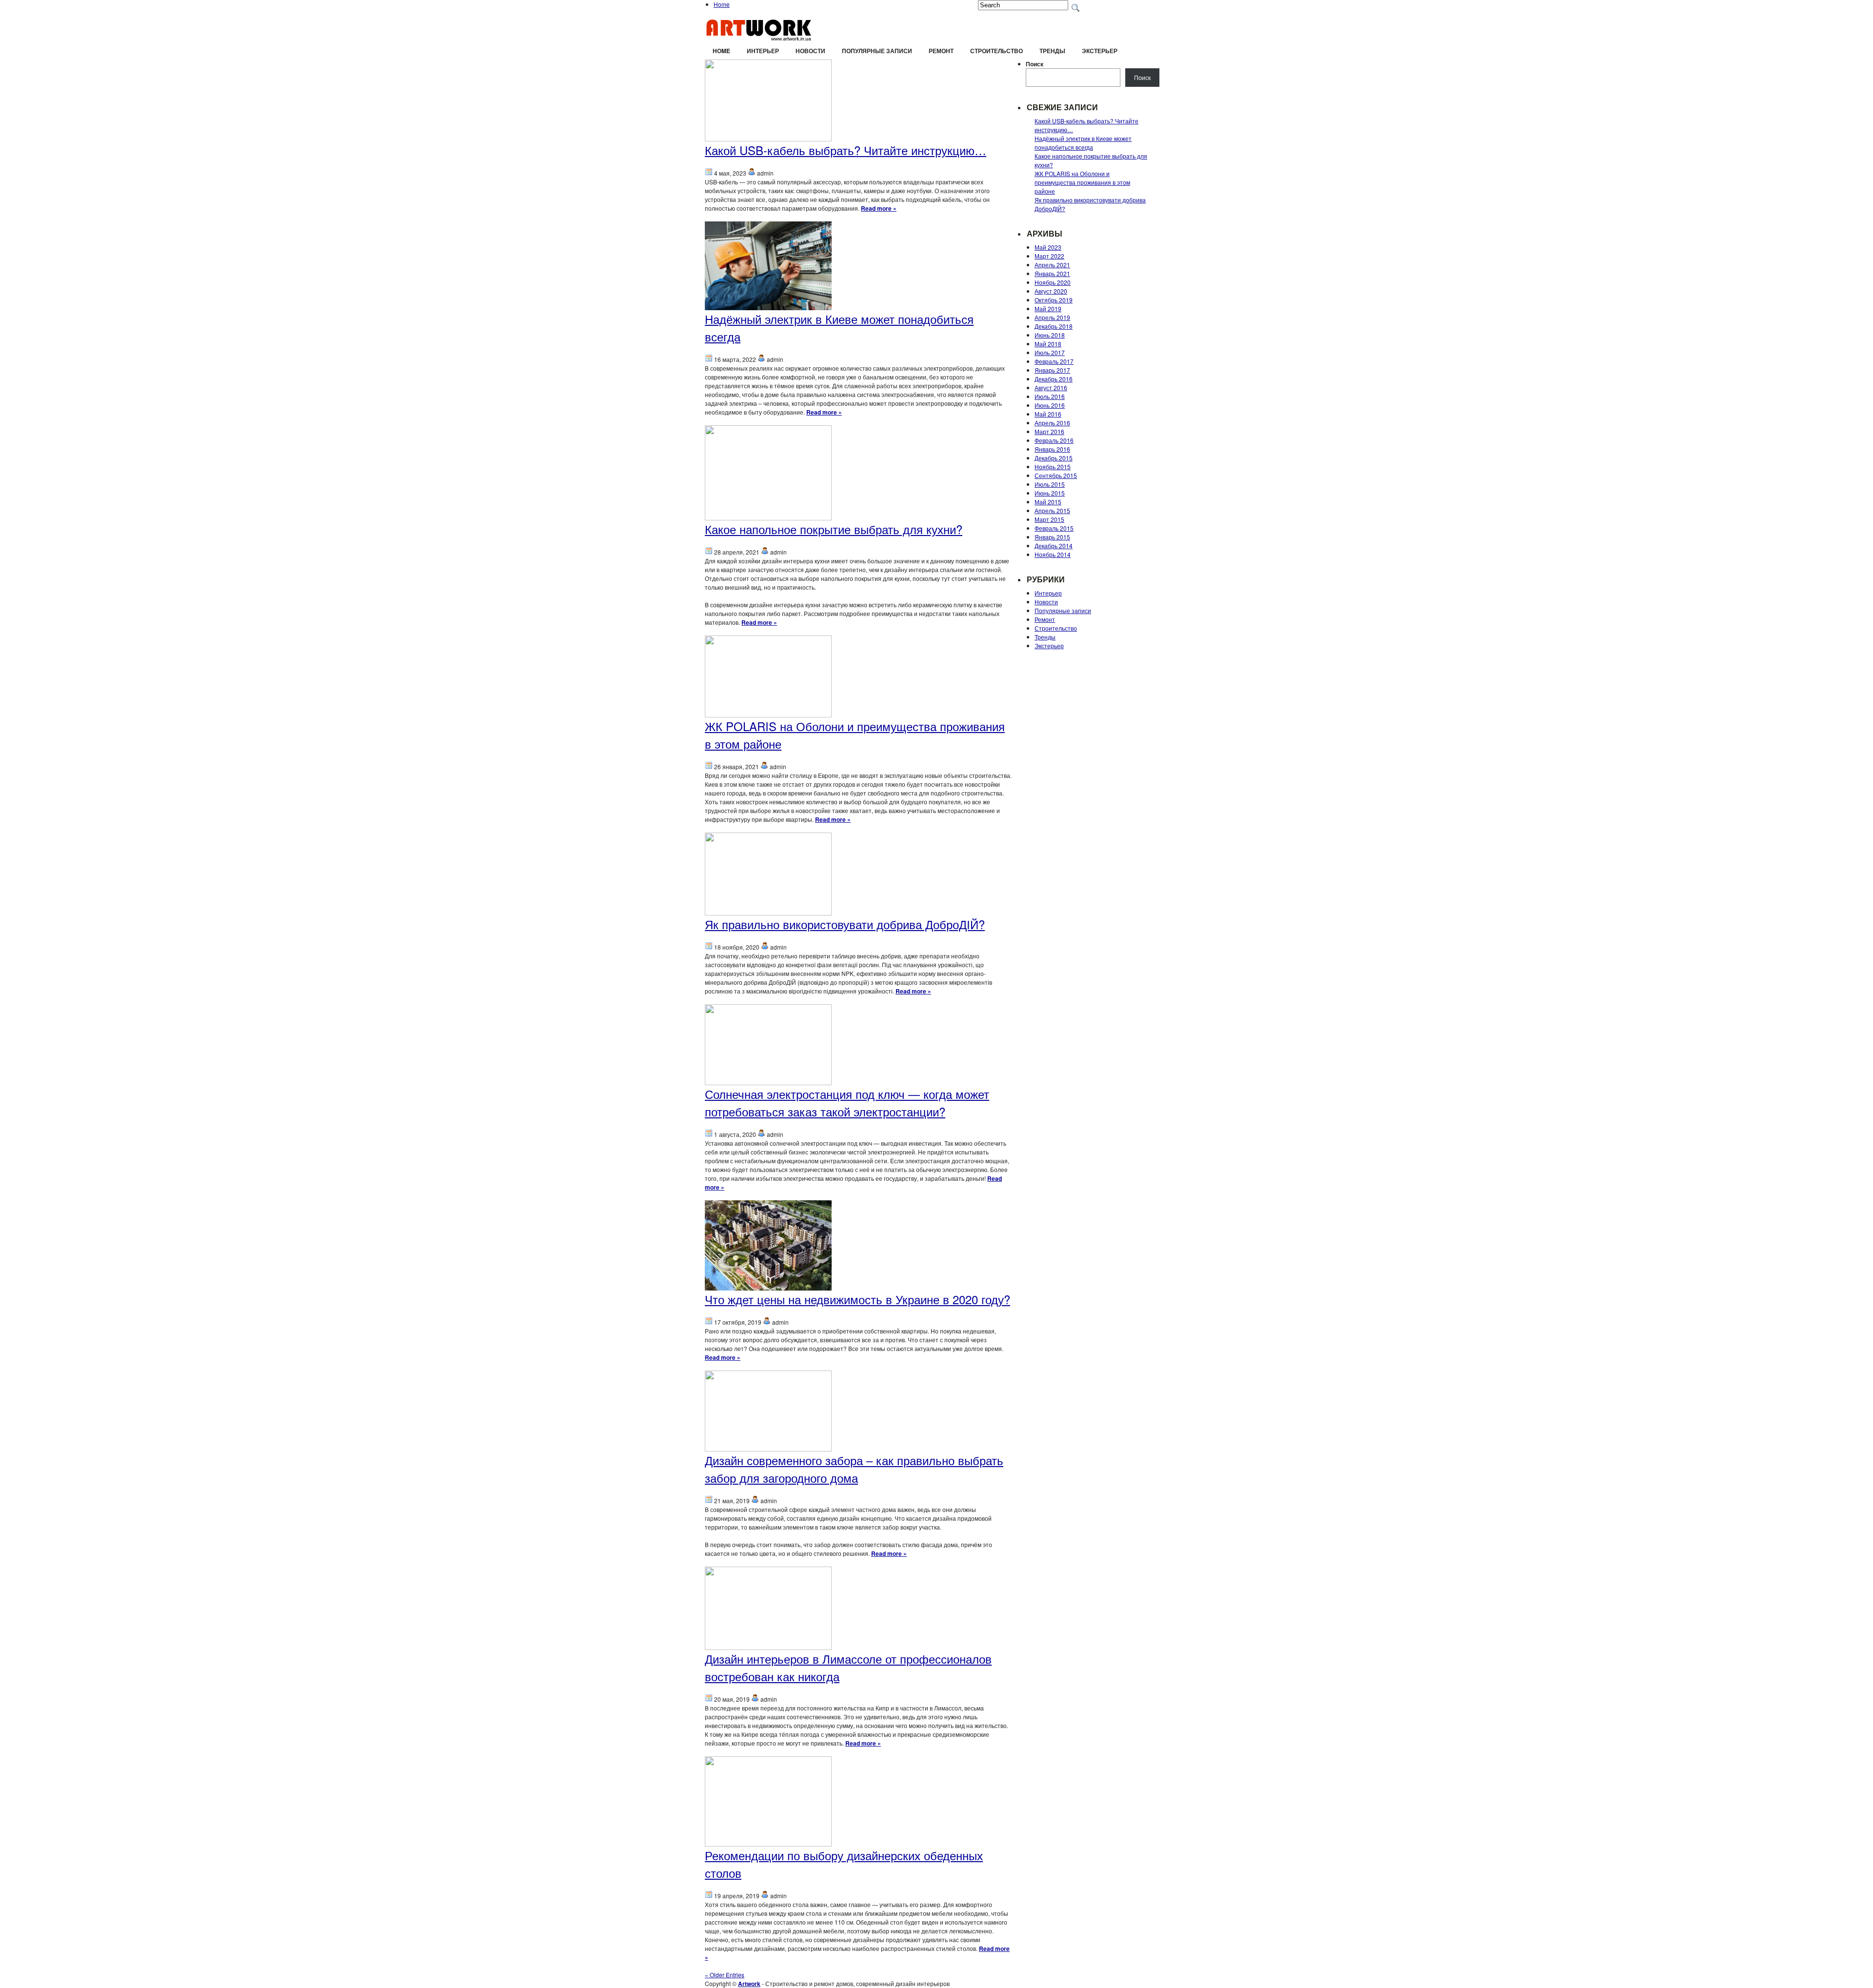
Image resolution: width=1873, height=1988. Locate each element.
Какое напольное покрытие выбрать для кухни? (834, 529)
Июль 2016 (1050, 396)
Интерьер (763, 51)
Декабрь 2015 (1054, 458)
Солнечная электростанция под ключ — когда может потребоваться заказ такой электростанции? (847, 1103)
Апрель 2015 (1052, 510)
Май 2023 (1048, 247)
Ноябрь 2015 (1053, 467)
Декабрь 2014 (1054, 546)
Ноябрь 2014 (1053, 554)
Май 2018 (1048, 344)
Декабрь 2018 (1054, 326)
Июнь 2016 (1050, 405)
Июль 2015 (1050, 484)
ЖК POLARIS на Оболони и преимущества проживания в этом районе (1082, 182)
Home (722, 4)
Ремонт (941, 51)
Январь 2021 (1052, 273)
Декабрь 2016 (1054, 379)
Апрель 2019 (1052, 317)
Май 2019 (1048, 308)
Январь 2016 (1052, 449)
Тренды (1052, 51)
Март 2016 (1049, 431)
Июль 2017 (1050, 352)
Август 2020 (1051, 291)
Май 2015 (1048, 502)
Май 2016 (1048, 414)
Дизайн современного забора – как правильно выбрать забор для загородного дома (854, 1469)
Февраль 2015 (1054, 528)
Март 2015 (1049, 519)
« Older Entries (725, 1975)
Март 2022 (1049, 256)
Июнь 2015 (1050, 493)
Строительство (996, 51)
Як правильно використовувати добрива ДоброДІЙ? (845, 924)
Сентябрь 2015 (1056, 475)
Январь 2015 (1052, 537)
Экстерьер (1100, 51)
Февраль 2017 (1054, 361)
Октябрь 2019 (1054, 300)
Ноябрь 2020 (1053, 282)
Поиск (1035, 64)
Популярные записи (877, 51)
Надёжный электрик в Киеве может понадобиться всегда (1083, 143)
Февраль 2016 (1054, 440)
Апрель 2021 (1052, 265)
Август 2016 (1051, 388)
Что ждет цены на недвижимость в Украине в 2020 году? (857, 1299)
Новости (810, 51)
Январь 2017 (1052, 370)
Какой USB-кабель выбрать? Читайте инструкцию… (846, 150)
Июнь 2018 (1050, 335)
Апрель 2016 (1052, 423)
